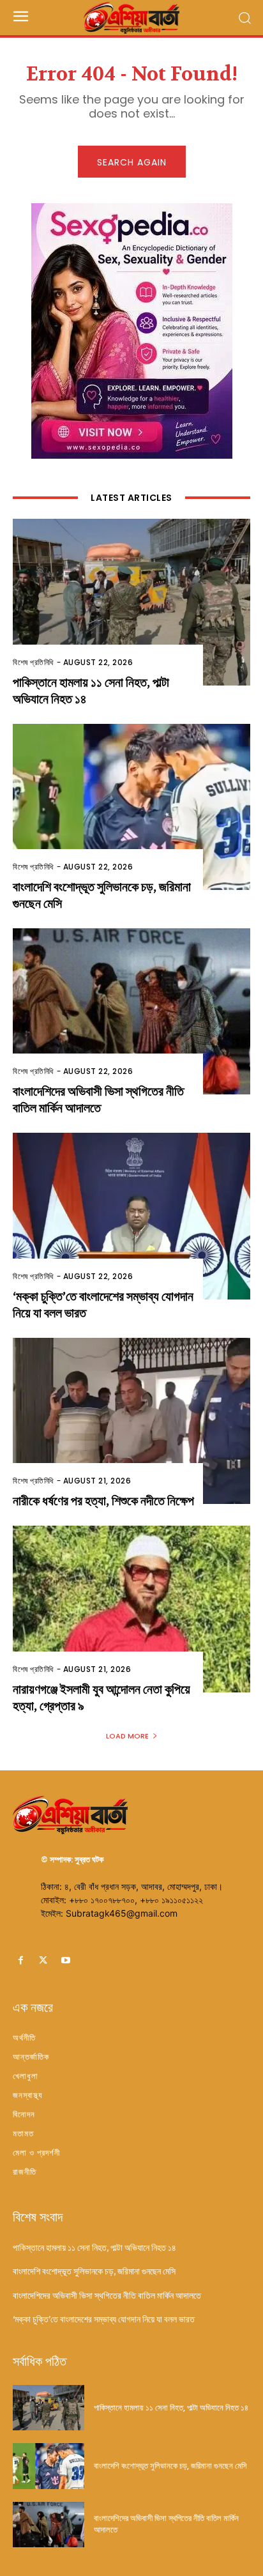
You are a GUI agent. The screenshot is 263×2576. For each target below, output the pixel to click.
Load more (127, 1736)
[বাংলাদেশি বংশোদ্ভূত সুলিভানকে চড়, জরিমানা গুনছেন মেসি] (131, 807)
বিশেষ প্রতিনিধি (33, 662)
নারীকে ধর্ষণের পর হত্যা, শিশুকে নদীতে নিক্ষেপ (103, 1501)
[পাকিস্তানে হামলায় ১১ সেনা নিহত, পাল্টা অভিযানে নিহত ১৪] (131, 602)
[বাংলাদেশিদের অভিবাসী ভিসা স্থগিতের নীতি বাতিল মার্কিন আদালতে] (131, 1011)
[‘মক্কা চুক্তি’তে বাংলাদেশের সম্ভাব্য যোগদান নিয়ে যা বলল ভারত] (131, 1216)
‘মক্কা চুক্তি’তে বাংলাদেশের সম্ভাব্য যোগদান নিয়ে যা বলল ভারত (104, 2319)
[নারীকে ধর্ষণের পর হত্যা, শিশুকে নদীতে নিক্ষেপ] (131, 1421)
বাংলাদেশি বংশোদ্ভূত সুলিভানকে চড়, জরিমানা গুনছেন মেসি (94, 2271)
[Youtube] (65, 1960)
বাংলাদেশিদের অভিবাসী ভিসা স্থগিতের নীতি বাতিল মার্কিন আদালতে (98, 1100)
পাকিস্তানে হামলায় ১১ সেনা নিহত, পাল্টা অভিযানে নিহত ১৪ (94, 2248)
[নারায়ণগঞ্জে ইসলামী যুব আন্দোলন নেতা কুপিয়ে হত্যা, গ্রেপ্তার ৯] (131, 1609)
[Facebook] (21, 1960)
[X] (43, 1960)
